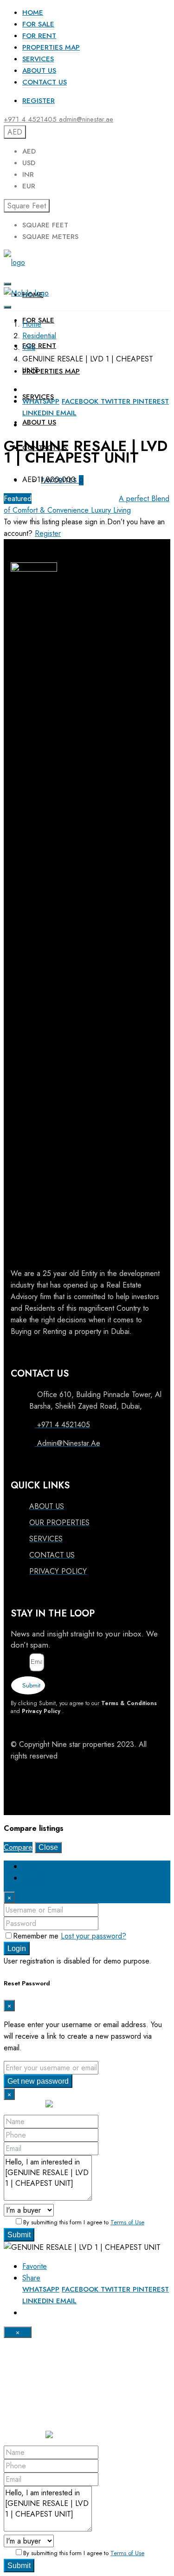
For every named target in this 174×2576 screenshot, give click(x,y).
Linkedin (39, 413)
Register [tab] (35, 1878)
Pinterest (151, 401)
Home (33, 13)
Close (48, 1847)
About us (39, 71)
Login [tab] (31, 1866)
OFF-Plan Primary (90, 499)
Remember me (37, 1936)
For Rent (39, 36)
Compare (18, 1847)
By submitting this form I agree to (84, 2222)
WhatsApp (41, 401)
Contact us (45, 82)
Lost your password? (93, 1936)
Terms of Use (127, 2222)
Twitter (117, 401)
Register (39, 101)
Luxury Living (111, 510)
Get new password (38, 2081)
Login (17, 1948)
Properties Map (51, 47)
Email (66, 413)
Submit (19, 2235)
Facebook (81, 401)
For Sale (38, 24)
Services (38, 59)
